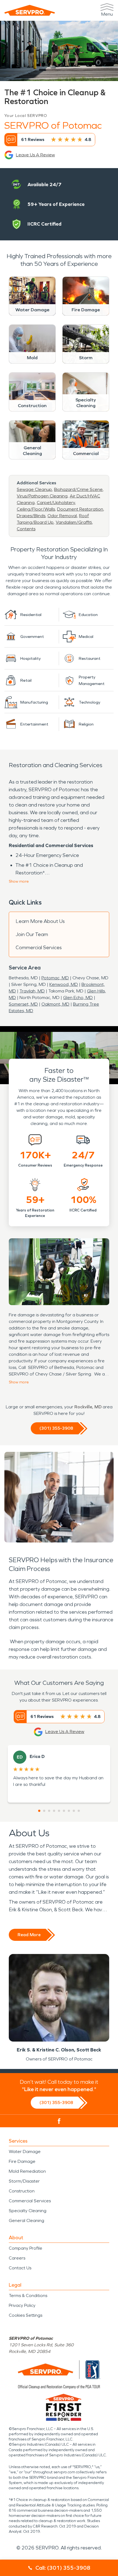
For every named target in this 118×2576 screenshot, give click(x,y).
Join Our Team (32, 934)
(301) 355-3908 (56, 1428)
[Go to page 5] (59, 1811)
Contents (26, 529)
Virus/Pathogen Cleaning (42, 496)
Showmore (19, 881)
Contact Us (20, 2268)
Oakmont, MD (55, 1004)
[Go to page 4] (54, 1811)
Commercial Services (39, 948)
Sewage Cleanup (34, 489)
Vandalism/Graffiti (74, 522)
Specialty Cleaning (28, 2211)
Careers (17, 2258)
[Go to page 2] (44, 1811)
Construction (22, 2191)
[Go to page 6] (64, 1811)
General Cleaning (26, 2220)
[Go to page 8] (74, 1811)
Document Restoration (80, 509)
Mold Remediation (27, 2171)
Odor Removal (62, 516)
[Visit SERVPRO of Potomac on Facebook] (59, 2121)
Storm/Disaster (24, 2181)
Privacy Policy (22, 2305)
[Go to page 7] (69, 1811)
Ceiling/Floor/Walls (36, 509)
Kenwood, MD (64, 984)
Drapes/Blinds (31, 516)
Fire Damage (22, 2161)
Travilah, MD (32, 991)
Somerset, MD (23, 1004)
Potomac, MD (55, 978)
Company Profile (26, 2248)
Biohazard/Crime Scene (78, 489)
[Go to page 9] (79, 1811)
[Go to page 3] (49, 1811)
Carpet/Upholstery (56, 503)
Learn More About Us (40, 921)
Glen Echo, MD (78, 998)
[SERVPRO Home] (30, 10)
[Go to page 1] (39, 1811)
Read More (29, 1935)
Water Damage (25, 2152)
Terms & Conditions (28, 2296)
